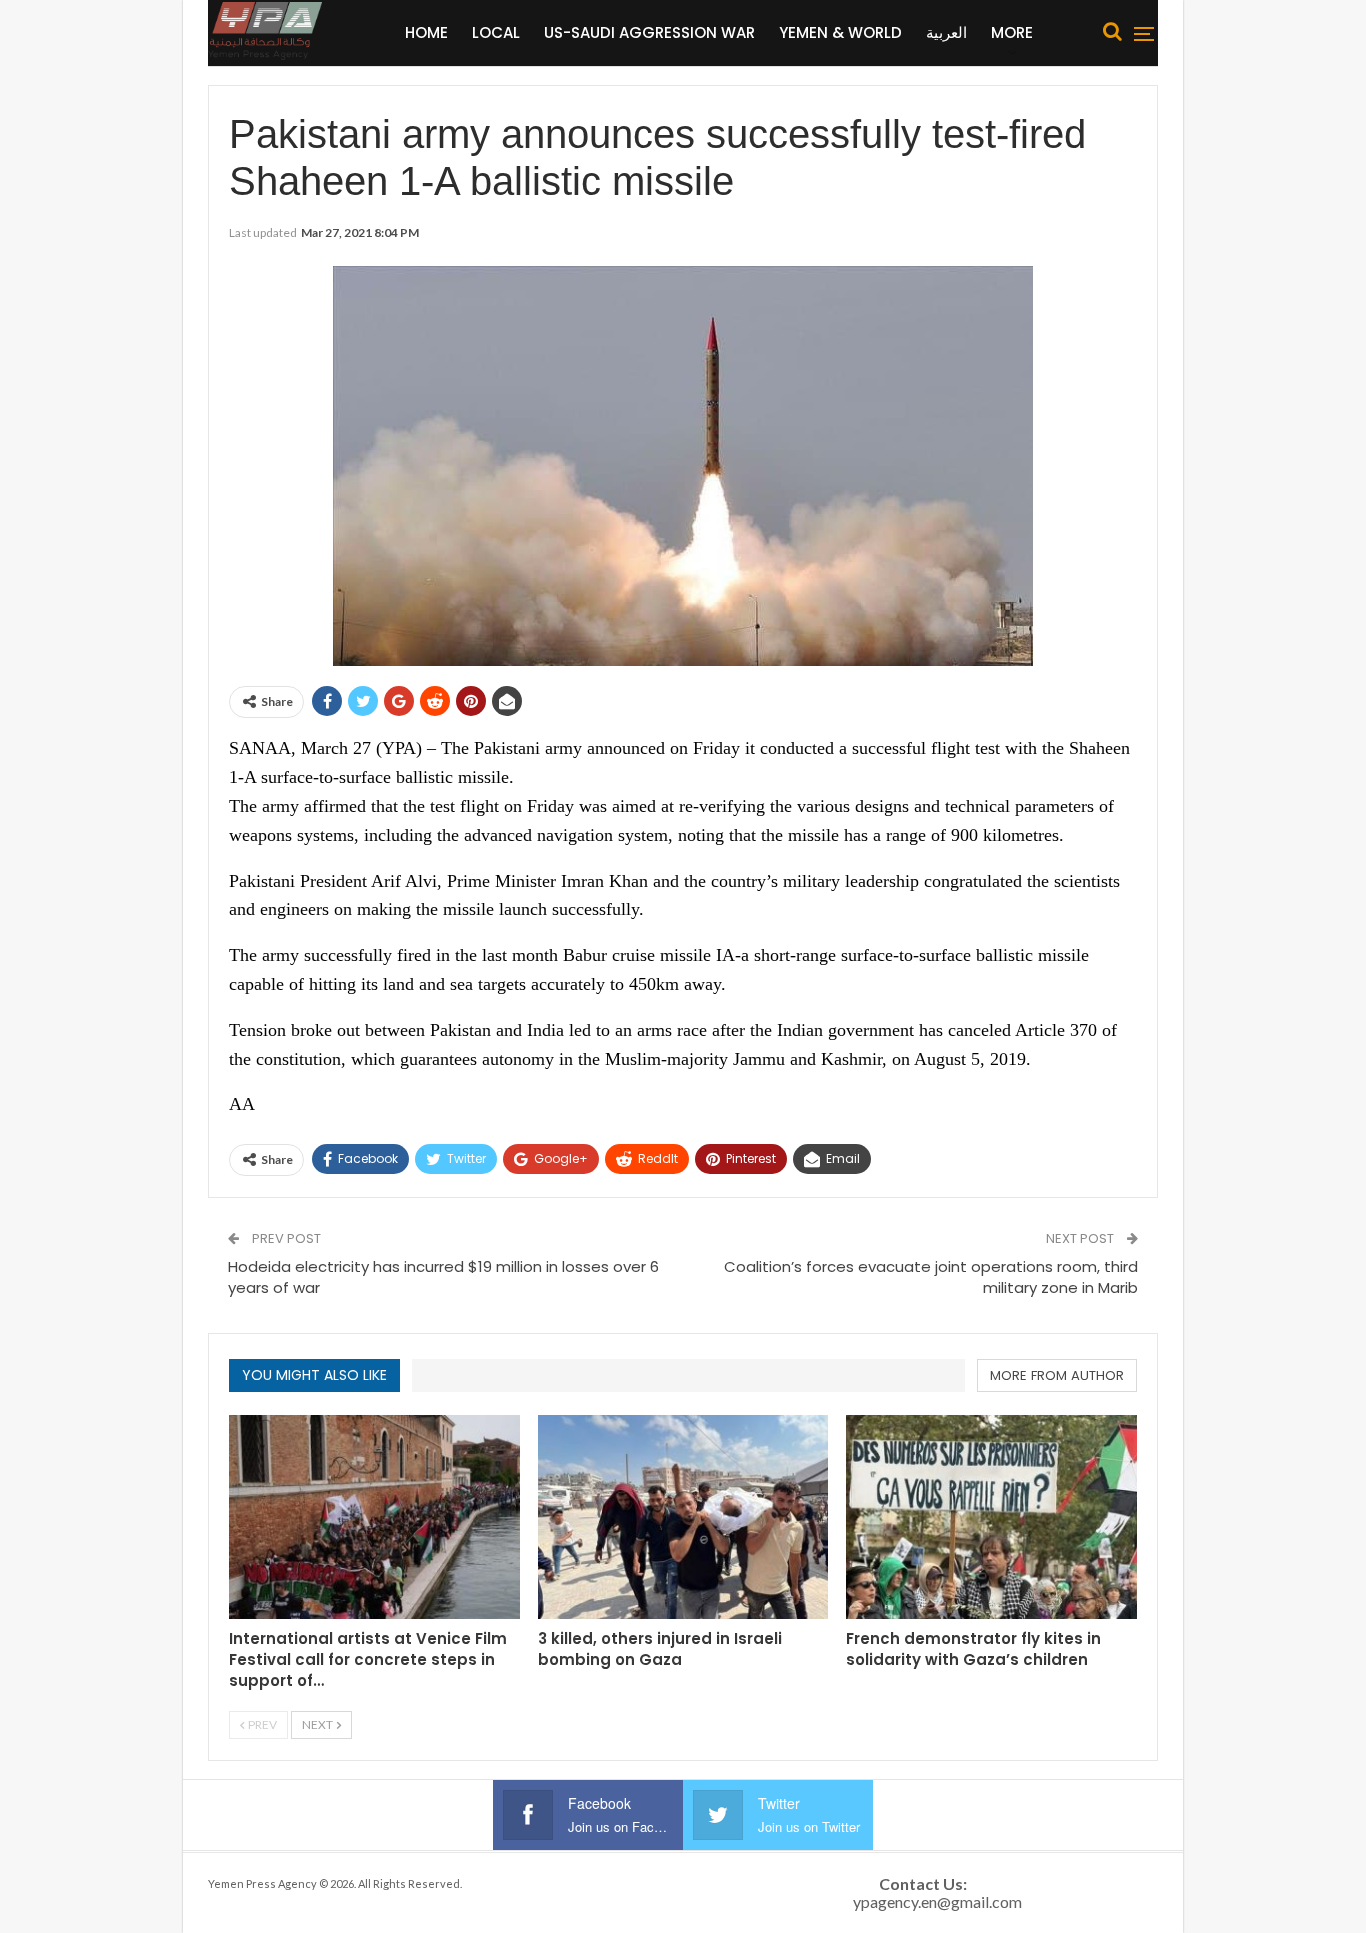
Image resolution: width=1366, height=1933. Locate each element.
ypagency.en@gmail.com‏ (937, 1901)
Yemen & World (840, 32)
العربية (946, 32)
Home (426, 32)
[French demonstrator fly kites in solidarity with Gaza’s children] (991, 1516)
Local (496, 32)
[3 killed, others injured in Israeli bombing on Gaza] (683, 1516)
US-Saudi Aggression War (649, 32)
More (1012, 32)
